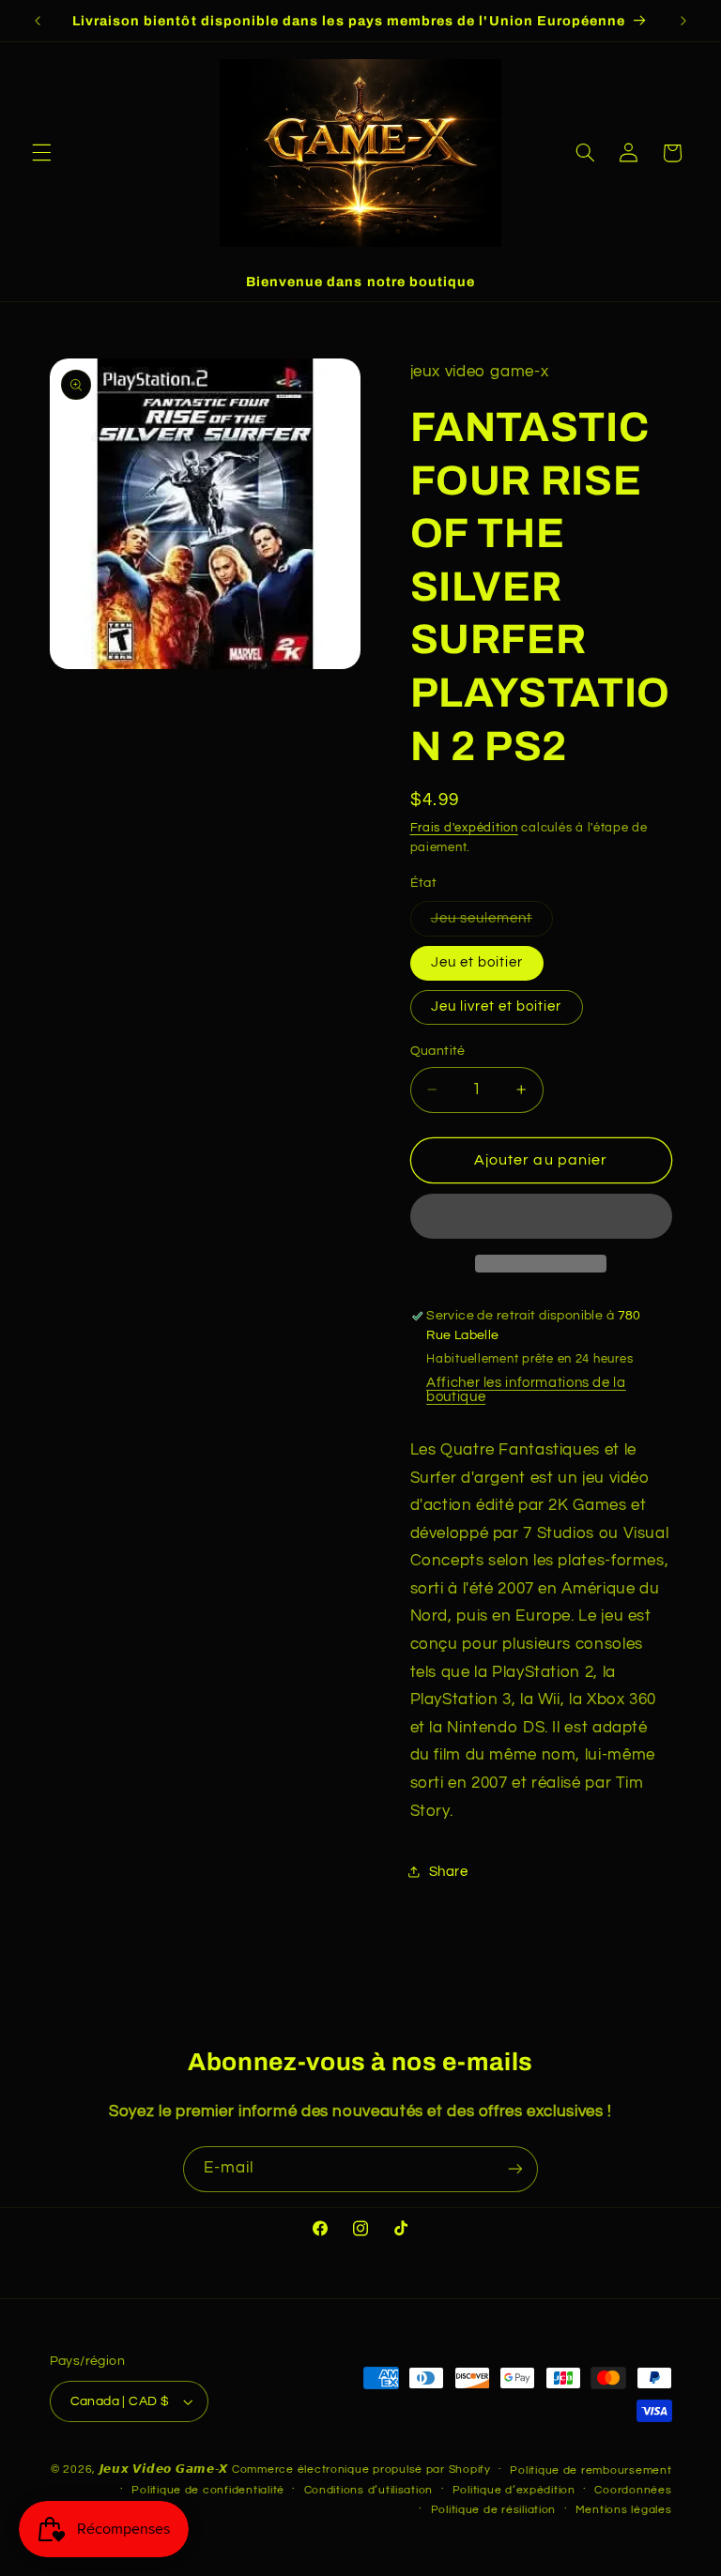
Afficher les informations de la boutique (526, 1390)
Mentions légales (624, 2510)
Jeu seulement (492, 923)
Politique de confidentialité (208, 2490)
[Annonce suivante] (683, 21)
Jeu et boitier (477, 962)
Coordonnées (633, 2490)
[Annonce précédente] (38, 21)
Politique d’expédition (514, 2490)
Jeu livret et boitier (497, 1006)
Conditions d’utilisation (369, 2490)
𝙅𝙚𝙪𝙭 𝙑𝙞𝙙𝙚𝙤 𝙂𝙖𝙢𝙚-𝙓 (164, 2469)
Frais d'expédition (464, 828)
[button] (41, 153)
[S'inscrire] (515, 2169)
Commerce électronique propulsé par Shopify (361, 2469)
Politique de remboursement (591, 2470)
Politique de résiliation (494, 2510)
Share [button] (449, 1872)
